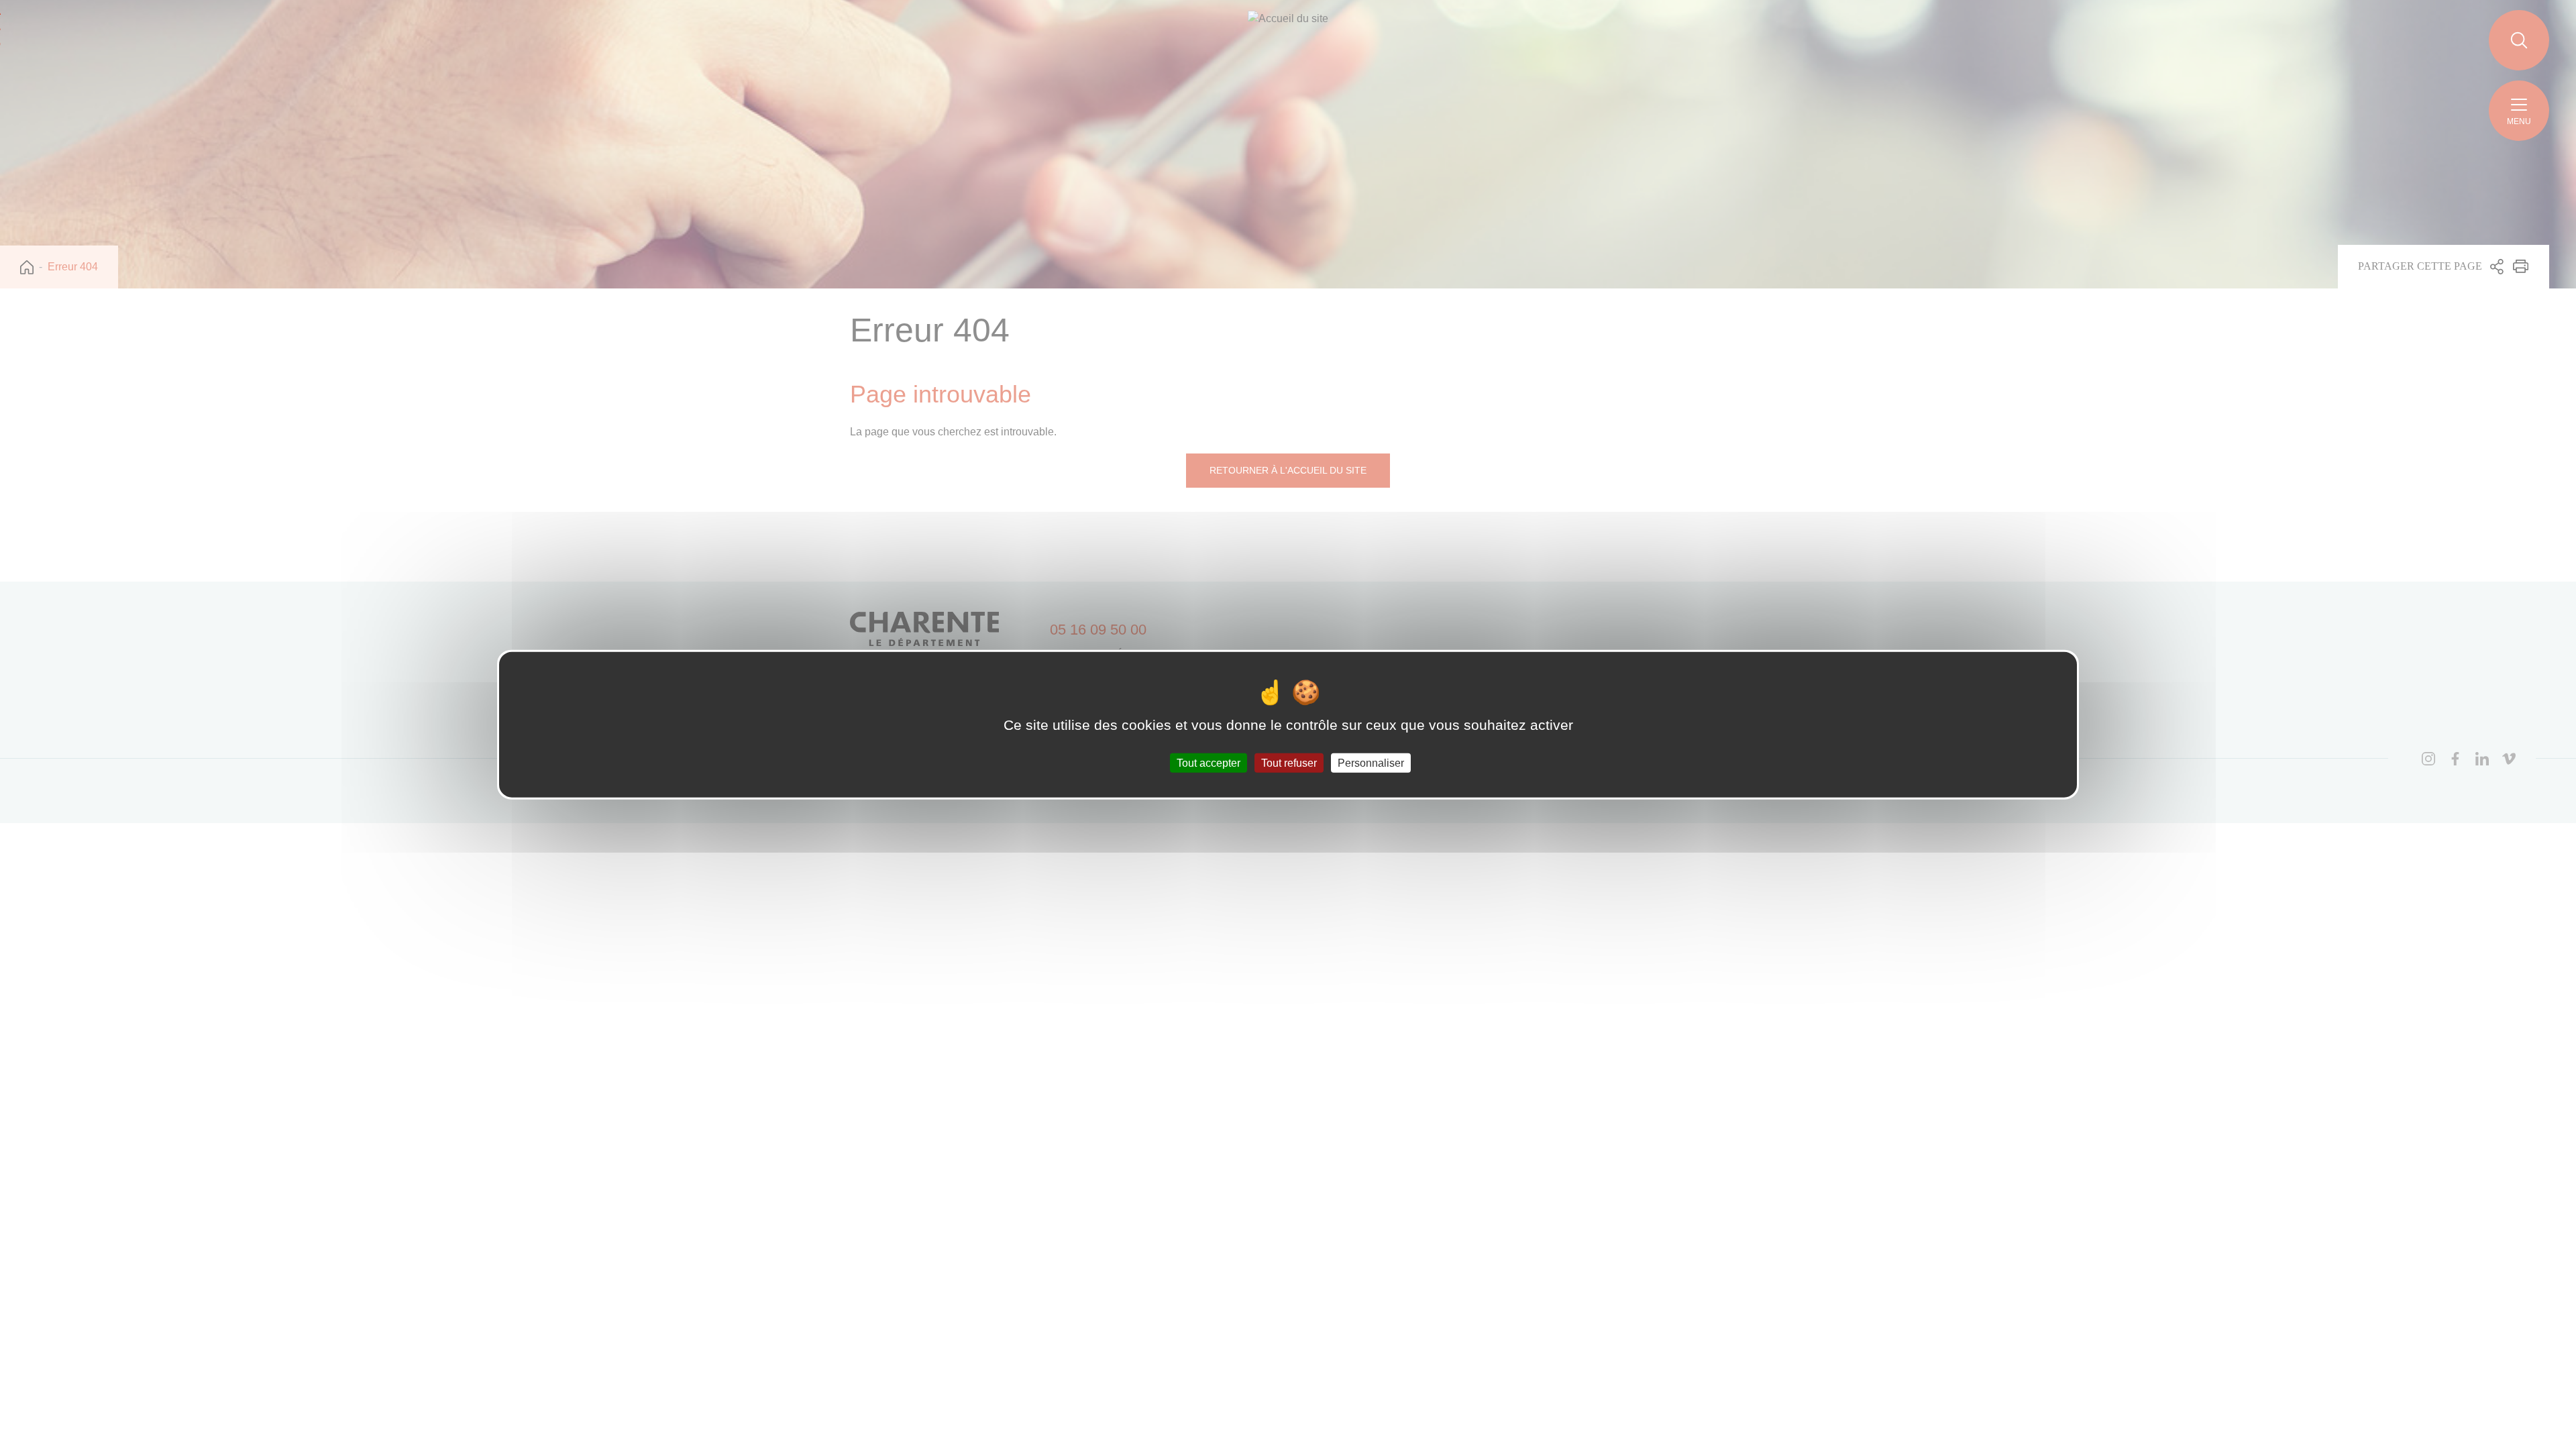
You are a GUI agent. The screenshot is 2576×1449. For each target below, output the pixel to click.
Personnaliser (1371, 762)
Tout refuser (1289, 762)
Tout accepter (1209, 762)
